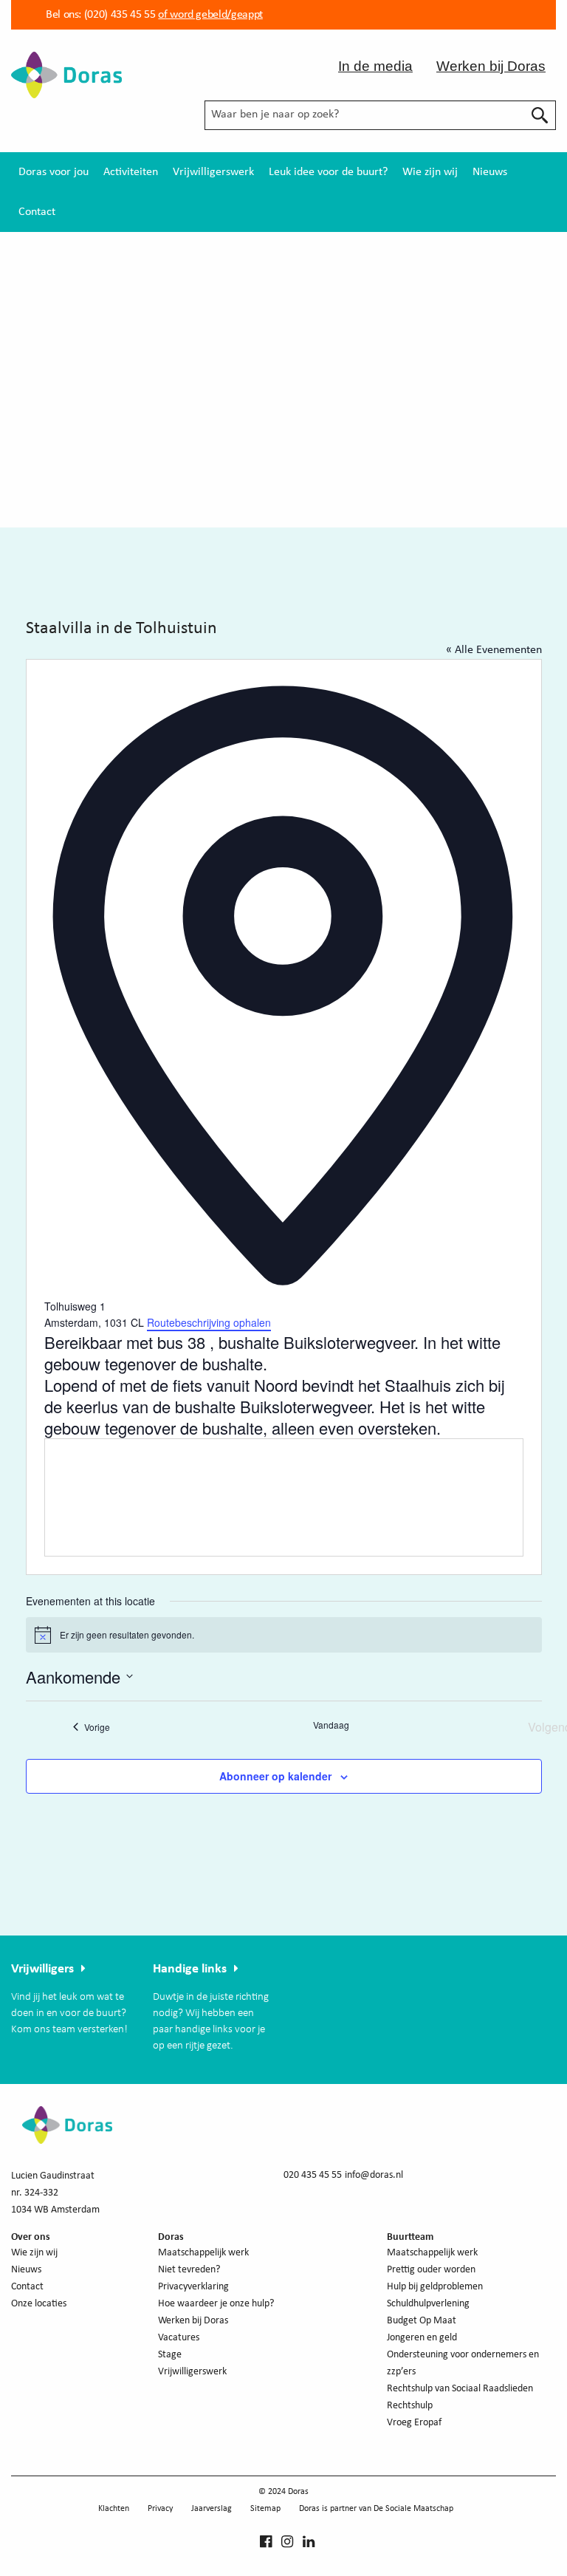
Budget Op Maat (422, 2321)
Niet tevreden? (189, 2270)
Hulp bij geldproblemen (435, 2287)
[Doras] (66, 74)
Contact (37, 212)
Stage (170, 2355)
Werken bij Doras (491, 66)
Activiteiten (131, 172)
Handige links (190, 1969)
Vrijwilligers (42, 1969)
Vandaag (331, 1725)
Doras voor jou (54, 172)
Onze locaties (39, 2304)
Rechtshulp (410, 2406)
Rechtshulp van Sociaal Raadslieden (460, 2389)
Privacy (160, 2509)
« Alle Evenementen (494, 650)
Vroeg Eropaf (414, 2423)
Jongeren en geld (422, 2338)
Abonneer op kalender (275, 1776)
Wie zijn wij (430, 172)
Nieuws (490, 172)
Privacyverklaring (193, 2287)
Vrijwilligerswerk (213, 172)
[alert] (284, 1635)
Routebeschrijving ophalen (209, 1322)
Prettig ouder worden (431, 2270)
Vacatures (179, 2338)
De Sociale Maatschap (413, 2509)
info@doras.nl (374, 2175)
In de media (375, 66)
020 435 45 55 (313, 2175)
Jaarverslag (212, 2509)
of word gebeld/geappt (210, 15)
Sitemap (265, 2509)
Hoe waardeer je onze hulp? (216, 2304)
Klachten (114, 2509)
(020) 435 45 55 (118, 15)
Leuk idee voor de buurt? (328, 172)
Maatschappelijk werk (203, 2253)
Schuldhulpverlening (428, 2304)
